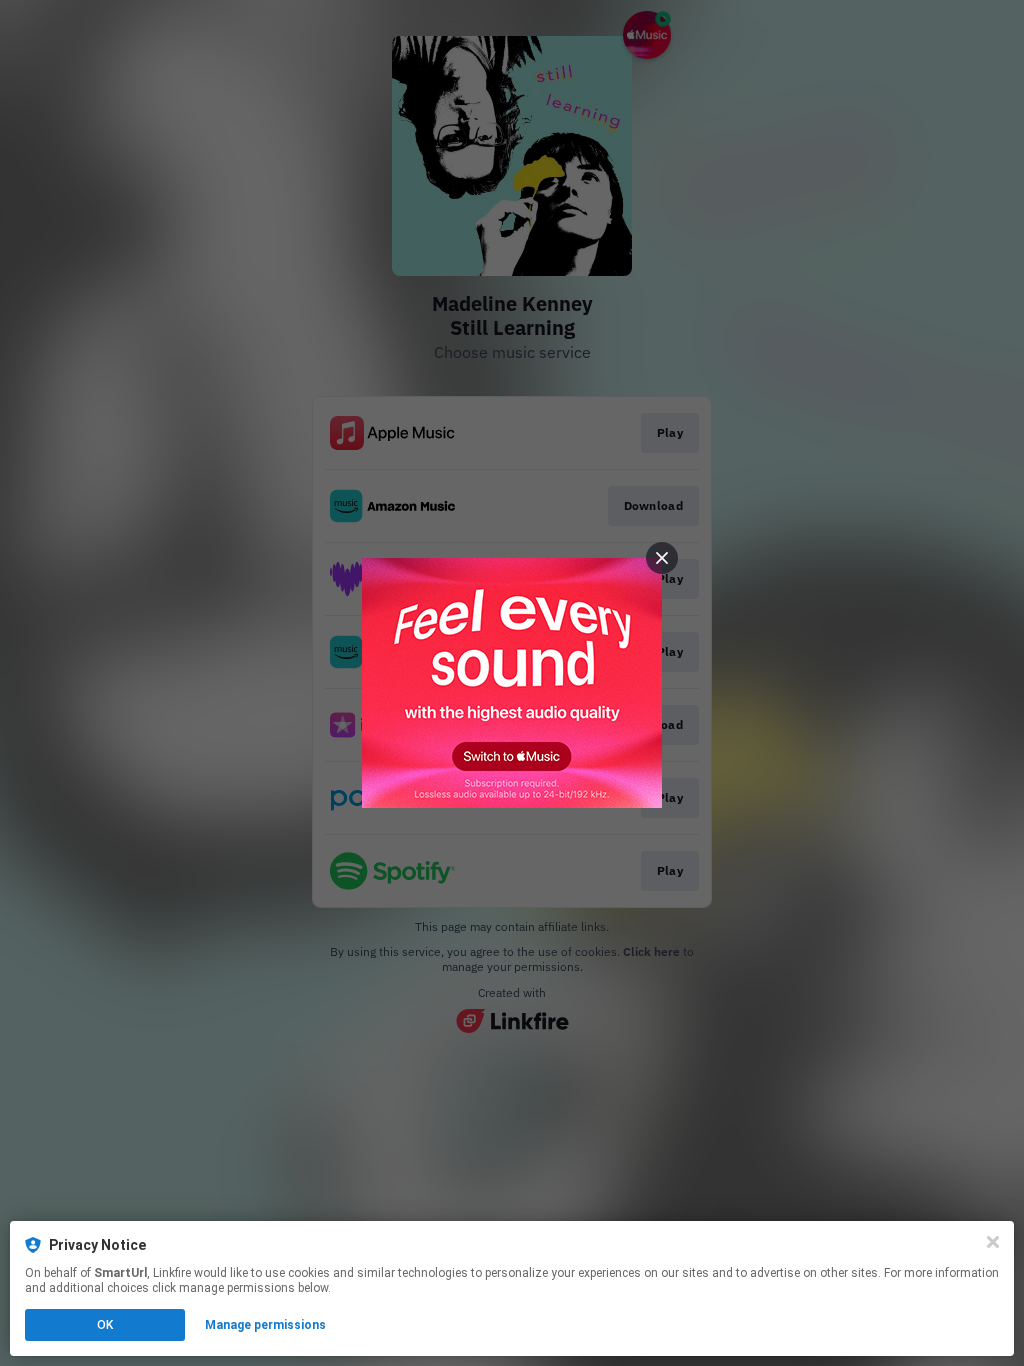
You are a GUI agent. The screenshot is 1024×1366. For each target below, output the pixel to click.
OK (105, 1325)
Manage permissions (265, 1325)
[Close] (993, 1242)
